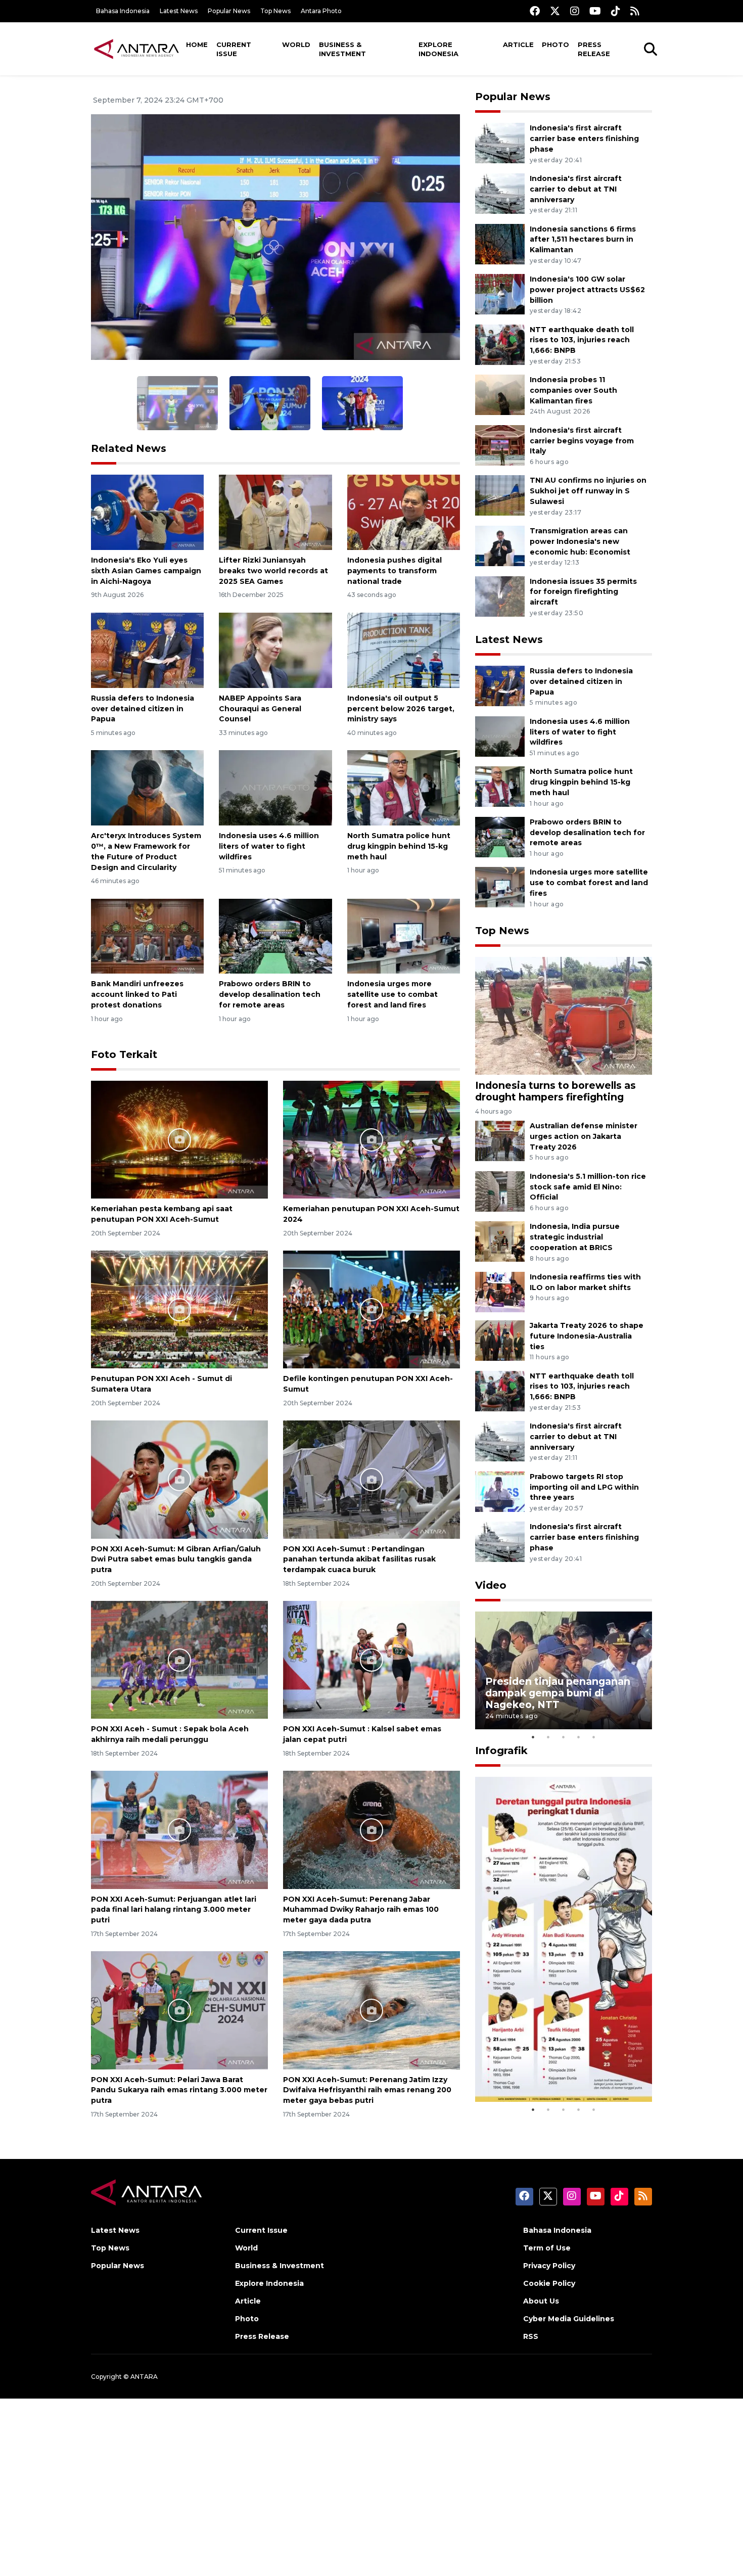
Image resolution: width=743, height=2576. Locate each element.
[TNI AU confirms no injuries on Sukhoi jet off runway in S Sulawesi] (500, 495)
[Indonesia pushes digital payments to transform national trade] (404, 512)
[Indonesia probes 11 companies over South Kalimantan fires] (500, 395)
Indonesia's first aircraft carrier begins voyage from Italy (582, 441)
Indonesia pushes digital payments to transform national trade (394, 571)
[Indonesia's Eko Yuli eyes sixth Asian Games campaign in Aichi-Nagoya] (147, 512)
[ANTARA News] (136, 49)
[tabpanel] (564, 1670)
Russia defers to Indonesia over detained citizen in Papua (143, 709)
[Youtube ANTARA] (595, 11)
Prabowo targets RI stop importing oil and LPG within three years (584, 1487)
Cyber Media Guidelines (569, 2319)
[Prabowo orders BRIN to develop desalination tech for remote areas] (275, 935)
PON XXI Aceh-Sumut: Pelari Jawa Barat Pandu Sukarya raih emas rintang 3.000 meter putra (179, 2090)
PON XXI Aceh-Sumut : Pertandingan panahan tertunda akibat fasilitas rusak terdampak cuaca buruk (359, 1559)
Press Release (594, 49)
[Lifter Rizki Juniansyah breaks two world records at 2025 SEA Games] (275, 512)
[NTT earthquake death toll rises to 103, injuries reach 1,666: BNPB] (500, 344)
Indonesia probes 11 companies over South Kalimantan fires (573, 390)
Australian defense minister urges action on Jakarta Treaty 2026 (584, 1136)
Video (491, 1585)
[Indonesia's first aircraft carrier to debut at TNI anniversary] (500, 193)
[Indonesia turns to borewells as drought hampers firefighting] (564, 1015)
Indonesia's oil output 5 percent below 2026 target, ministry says (401, 709)
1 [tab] (533, 1737)
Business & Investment (342, 49)
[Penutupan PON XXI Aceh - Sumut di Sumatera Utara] (179, 1309)
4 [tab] (579, 1737)
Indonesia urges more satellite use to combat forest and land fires (392, 994)
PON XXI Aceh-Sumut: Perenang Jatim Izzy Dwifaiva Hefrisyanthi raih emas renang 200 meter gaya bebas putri (367, 2090)
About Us (541, 2301)
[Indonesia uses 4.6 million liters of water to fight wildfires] (275, 787)
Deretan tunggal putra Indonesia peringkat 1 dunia (556, 2071)
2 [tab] (548, 1737)
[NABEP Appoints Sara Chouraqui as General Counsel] (275, 650)
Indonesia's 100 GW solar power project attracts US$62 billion (587, 290)
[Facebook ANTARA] (535, 11)
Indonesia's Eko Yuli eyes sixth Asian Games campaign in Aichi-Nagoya (146, 571)
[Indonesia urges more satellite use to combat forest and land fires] (404, 935)
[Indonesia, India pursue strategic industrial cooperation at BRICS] (500, 1241)
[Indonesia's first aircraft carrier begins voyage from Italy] (500, 445)
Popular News (229, 11)
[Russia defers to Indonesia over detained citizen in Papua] (147, 650)
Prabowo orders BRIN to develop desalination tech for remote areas (270, 994)
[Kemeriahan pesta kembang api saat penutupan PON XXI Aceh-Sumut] (179, 1139)
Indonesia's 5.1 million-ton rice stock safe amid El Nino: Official (588, 1187)
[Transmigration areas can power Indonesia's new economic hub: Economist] (500, 545)
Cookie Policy (549, 2283)
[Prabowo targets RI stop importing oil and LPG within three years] (500, 1491)
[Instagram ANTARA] (575, 11)
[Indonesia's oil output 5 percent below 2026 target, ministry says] (404, 650)
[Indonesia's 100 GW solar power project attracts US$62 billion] (500, 293)
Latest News (179, 11)
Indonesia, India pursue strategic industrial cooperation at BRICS (575, 1237)
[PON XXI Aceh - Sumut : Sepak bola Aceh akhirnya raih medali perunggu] (179, 1659)
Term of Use (547, 2248)
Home (197, 44)
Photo (555, 44)
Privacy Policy (549, 2266)
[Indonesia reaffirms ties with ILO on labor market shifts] (500, 1291)
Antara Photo (321, 11)
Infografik (501, 1751)
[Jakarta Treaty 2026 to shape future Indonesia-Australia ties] (500, 1340)
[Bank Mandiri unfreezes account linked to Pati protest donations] (147, 935)
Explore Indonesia (438, 49)
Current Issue (234, 49)
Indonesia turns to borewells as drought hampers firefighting (555, 1091)
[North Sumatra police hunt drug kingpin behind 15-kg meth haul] (404, 787)
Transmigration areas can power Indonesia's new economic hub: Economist (580, 541)
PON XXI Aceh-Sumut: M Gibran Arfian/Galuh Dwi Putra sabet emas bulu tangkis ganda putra (176, 1559)
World (296, 44)
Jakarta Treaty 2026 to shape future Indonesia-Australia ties (587, 1336)
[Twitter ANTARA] (555, 11)
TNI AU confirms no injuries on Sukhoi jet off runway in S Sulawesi (588, 491)
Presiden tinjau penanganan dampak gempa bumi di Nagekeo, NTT (558, 1693)
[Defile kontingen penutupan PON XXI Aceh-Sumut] (371, 1309)
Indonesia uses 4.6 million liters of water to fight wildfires (269, 846)
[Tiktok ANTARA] (616, 11)
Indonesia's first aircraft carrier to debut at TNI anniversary (576, 189)
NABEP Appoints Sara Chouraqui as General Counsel (260, 709)
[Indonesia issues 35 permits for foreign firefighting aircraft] (500, 596)
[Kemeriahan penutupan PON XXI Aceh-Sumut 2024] (371, 1139)
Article (518, 44)
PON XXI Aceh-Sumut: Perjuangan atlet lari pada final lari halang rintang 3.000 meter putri (174, 1910)
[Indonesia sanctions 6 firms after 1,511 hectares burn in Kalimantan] (500, 243)
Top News (275, 11)
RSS (531, 2336)
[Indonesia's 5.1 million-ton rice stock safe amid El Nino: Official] (500, 1191)
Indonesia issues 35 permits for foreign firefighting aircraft (583, 592)
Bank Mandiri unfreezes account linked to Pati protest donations (137, 994)
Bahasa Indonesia (123, 11)
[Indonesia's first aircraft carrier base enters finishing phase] (500, 143)
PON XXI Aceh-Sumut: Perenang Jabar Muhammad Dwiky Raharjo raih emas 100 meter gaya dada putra (361, 1910)
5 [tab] (594, 1737)
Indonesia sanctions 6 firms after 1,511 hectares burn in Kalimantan (583, 240)
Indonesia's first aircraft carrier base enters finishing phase (584, 139)
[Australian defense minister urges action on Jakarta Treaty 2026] (500, 1141)
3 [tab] (564, 1737)
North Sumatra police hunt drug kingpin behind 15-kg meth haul (399, 846)
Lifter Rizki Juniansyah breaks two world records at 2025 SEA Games (273, 571)
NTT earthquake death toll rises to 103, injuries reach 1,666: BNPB (582, 340)
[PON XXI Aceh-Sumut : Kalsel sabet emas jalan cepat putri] (371, 1659)
